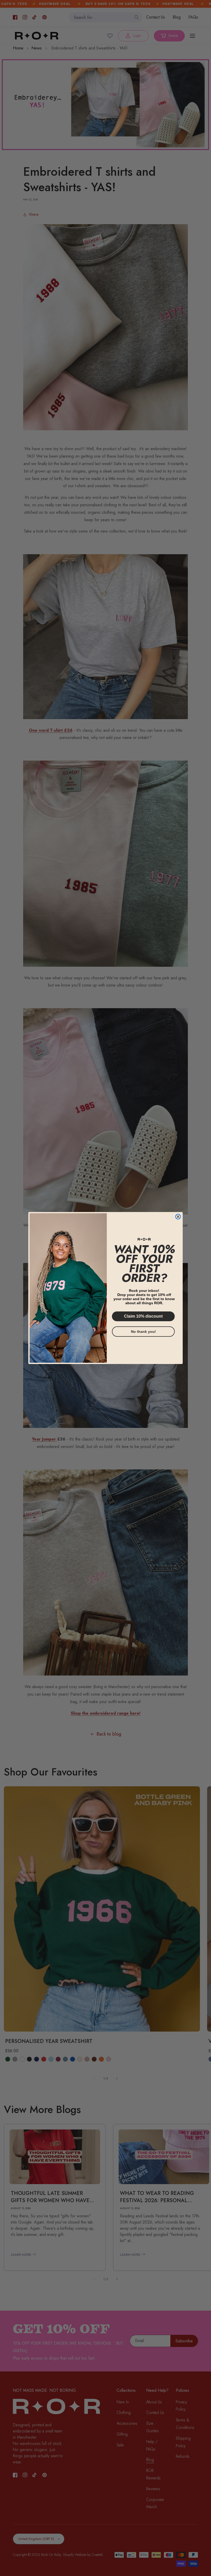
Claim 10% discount (143, 1316)
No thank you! (143, 1332)
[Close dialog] (178, 1217)
